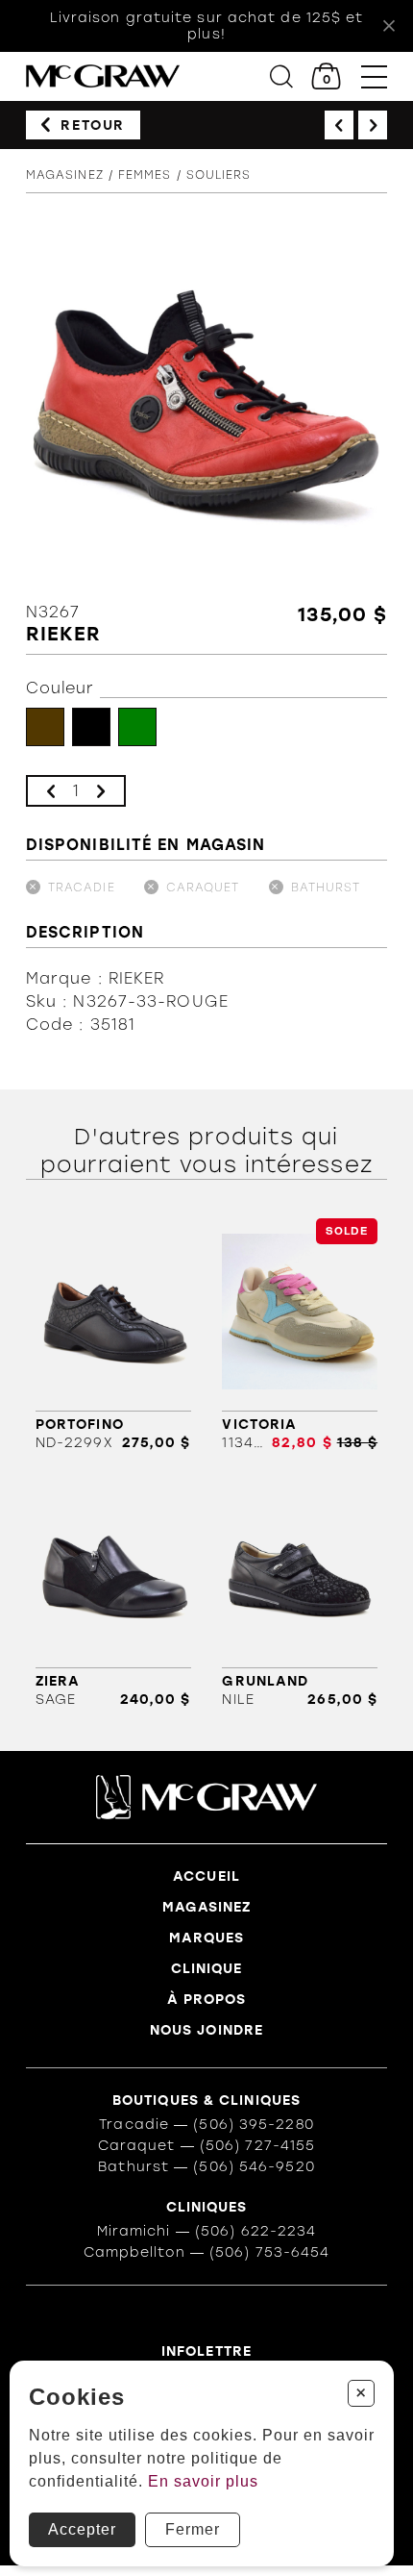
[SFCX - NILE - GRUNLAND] (300, 1591)
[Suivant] (373, 125)
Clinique (207, 1969)
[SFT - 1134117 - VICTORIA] (300, 1335)
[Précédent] (339, 125)
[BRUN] (45, 727)
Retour (93, 125)
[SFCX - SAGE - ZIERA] (113, 1591)
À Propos (207, 2000)
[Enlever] (51, 791)
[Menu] (374, 76)
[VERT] (137, 727)
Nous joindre (206, 2030)
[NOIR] (91, 727)
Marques (207, 1938)
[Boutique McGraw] (103, 76)
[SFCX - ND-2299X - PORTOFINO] (113, 1335)
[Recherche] (281, 76)
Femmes (145, 175)
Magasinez (65, 175)
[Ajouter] (101, 791)
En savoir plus (203, 2481)
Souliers (219, 175)
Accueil (206, 1876)
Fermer (193, 2529)
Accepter (82, 2529)
